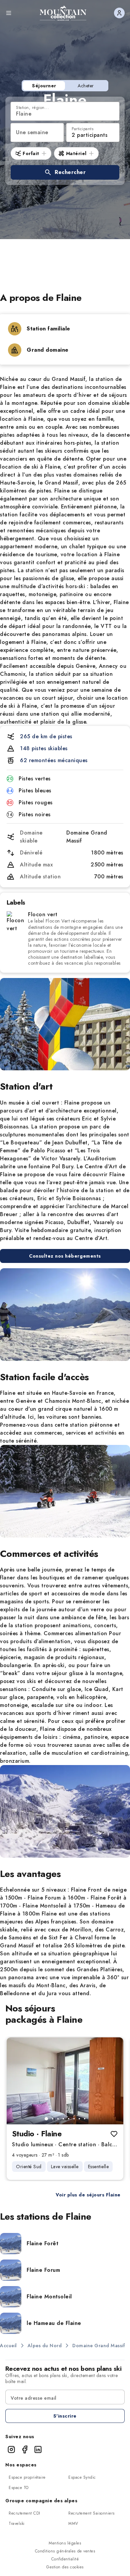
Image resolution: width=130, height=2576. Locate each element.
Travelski (17, 2524)
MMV (73, 2524)
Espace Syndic (82, 2477)
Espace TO (19, 2488)
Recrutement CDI (24, 2513)
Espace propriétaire (27, 2477)
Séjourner (44, 86)
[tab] (46, 2119)
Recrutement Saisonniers (91, 2513)
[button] (65, 172)
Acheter (86, 86)
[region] (65, 2081)
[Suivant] (113, 2081)
